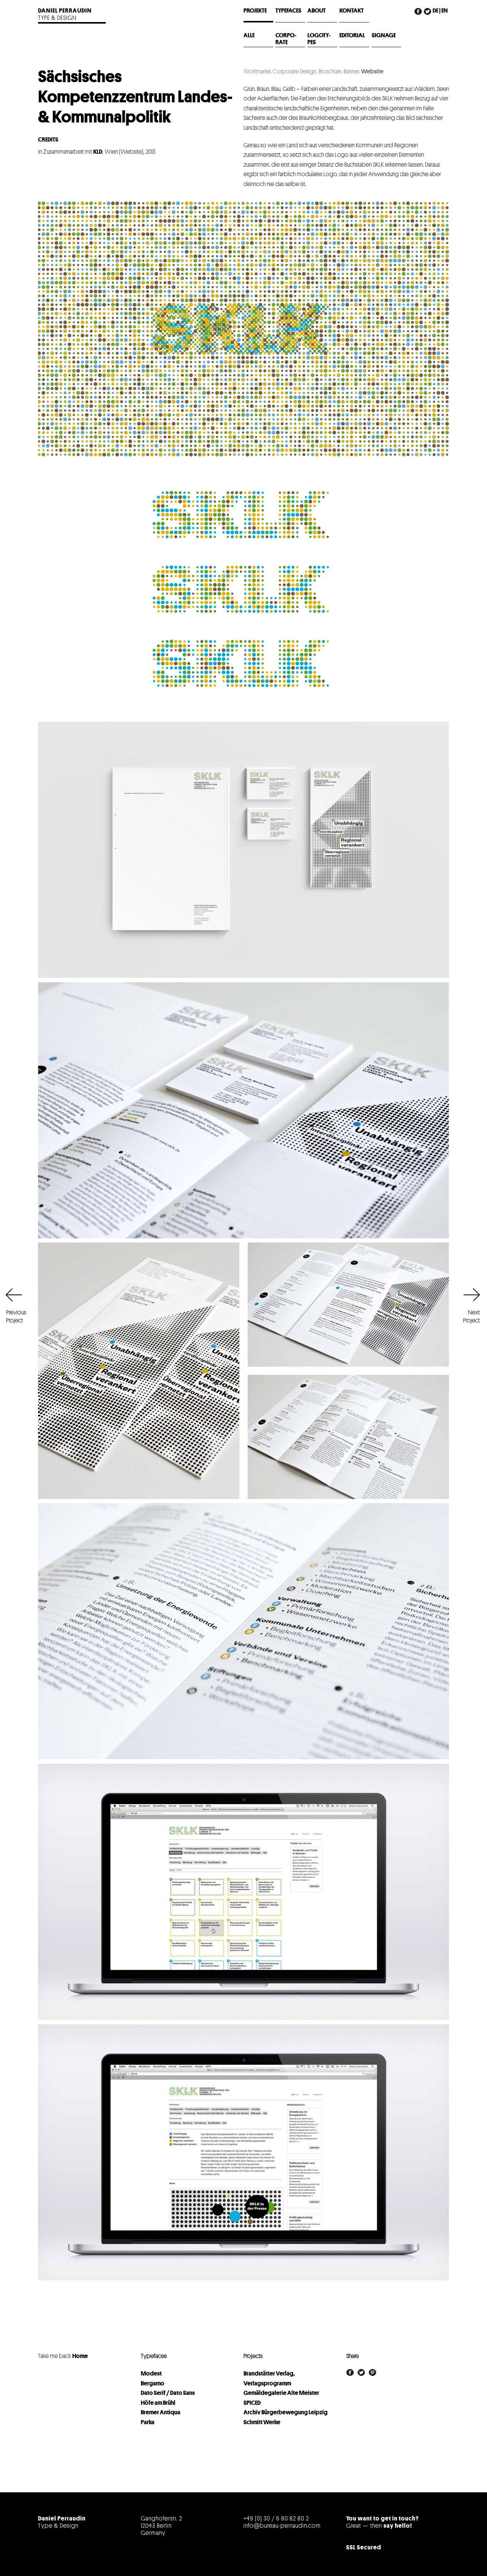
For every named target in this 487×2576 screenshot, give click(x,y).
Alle (249, 35)
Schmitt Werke (262, 2422)
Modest (151, 2374)
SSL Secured (364, 2547)
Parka (148, 2422)
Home (80, 2356)
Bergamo (153, 2383)
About (317, 11)
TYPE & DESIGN (57, 18)
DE (435, 11)
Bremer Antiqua (161, 2412)
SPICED (252, 2403)
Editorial (352, 35)
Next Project (471, 1317)
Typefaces (288, 11)
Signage (384, 35)
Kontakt (352, 11)
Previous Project (15, 1317)
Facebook (419, 17)
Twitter (428, 17)
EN (445, 11)
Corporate (286, 39)
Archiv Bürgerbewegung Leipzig (286, 2412)
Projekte (255, 11)
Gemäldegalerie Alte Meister (281, 2393)
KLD (98, 152)
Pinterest (372, 2372)
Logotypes (319, 39)
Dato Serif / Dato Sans (168, 2393)
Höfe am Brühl (158, 2403)
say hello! (398, 2526)
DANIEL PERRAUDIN (65, 11)
